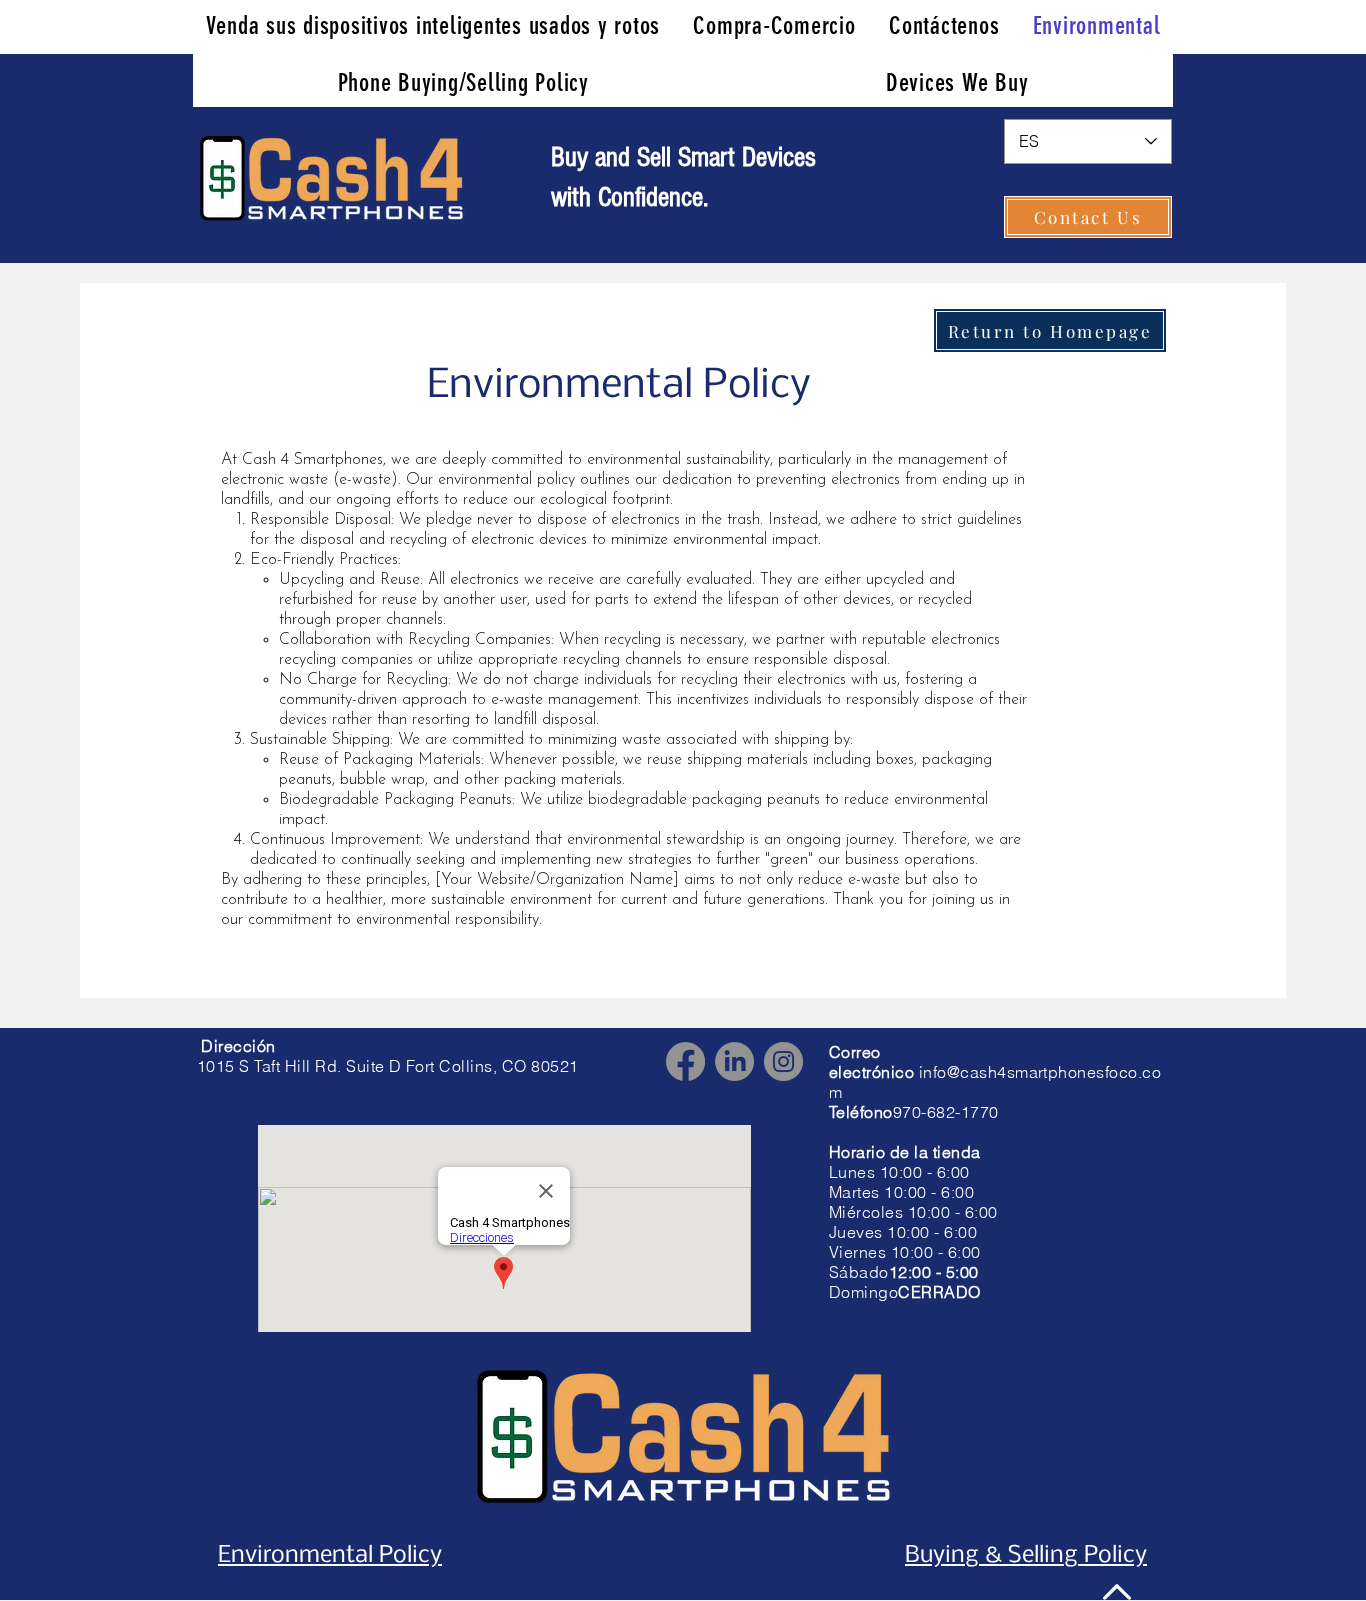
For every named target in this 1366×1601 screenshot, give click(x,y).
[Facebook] (685, 1061)
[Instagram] (783, 1061)
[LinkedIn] (734, 1061)
